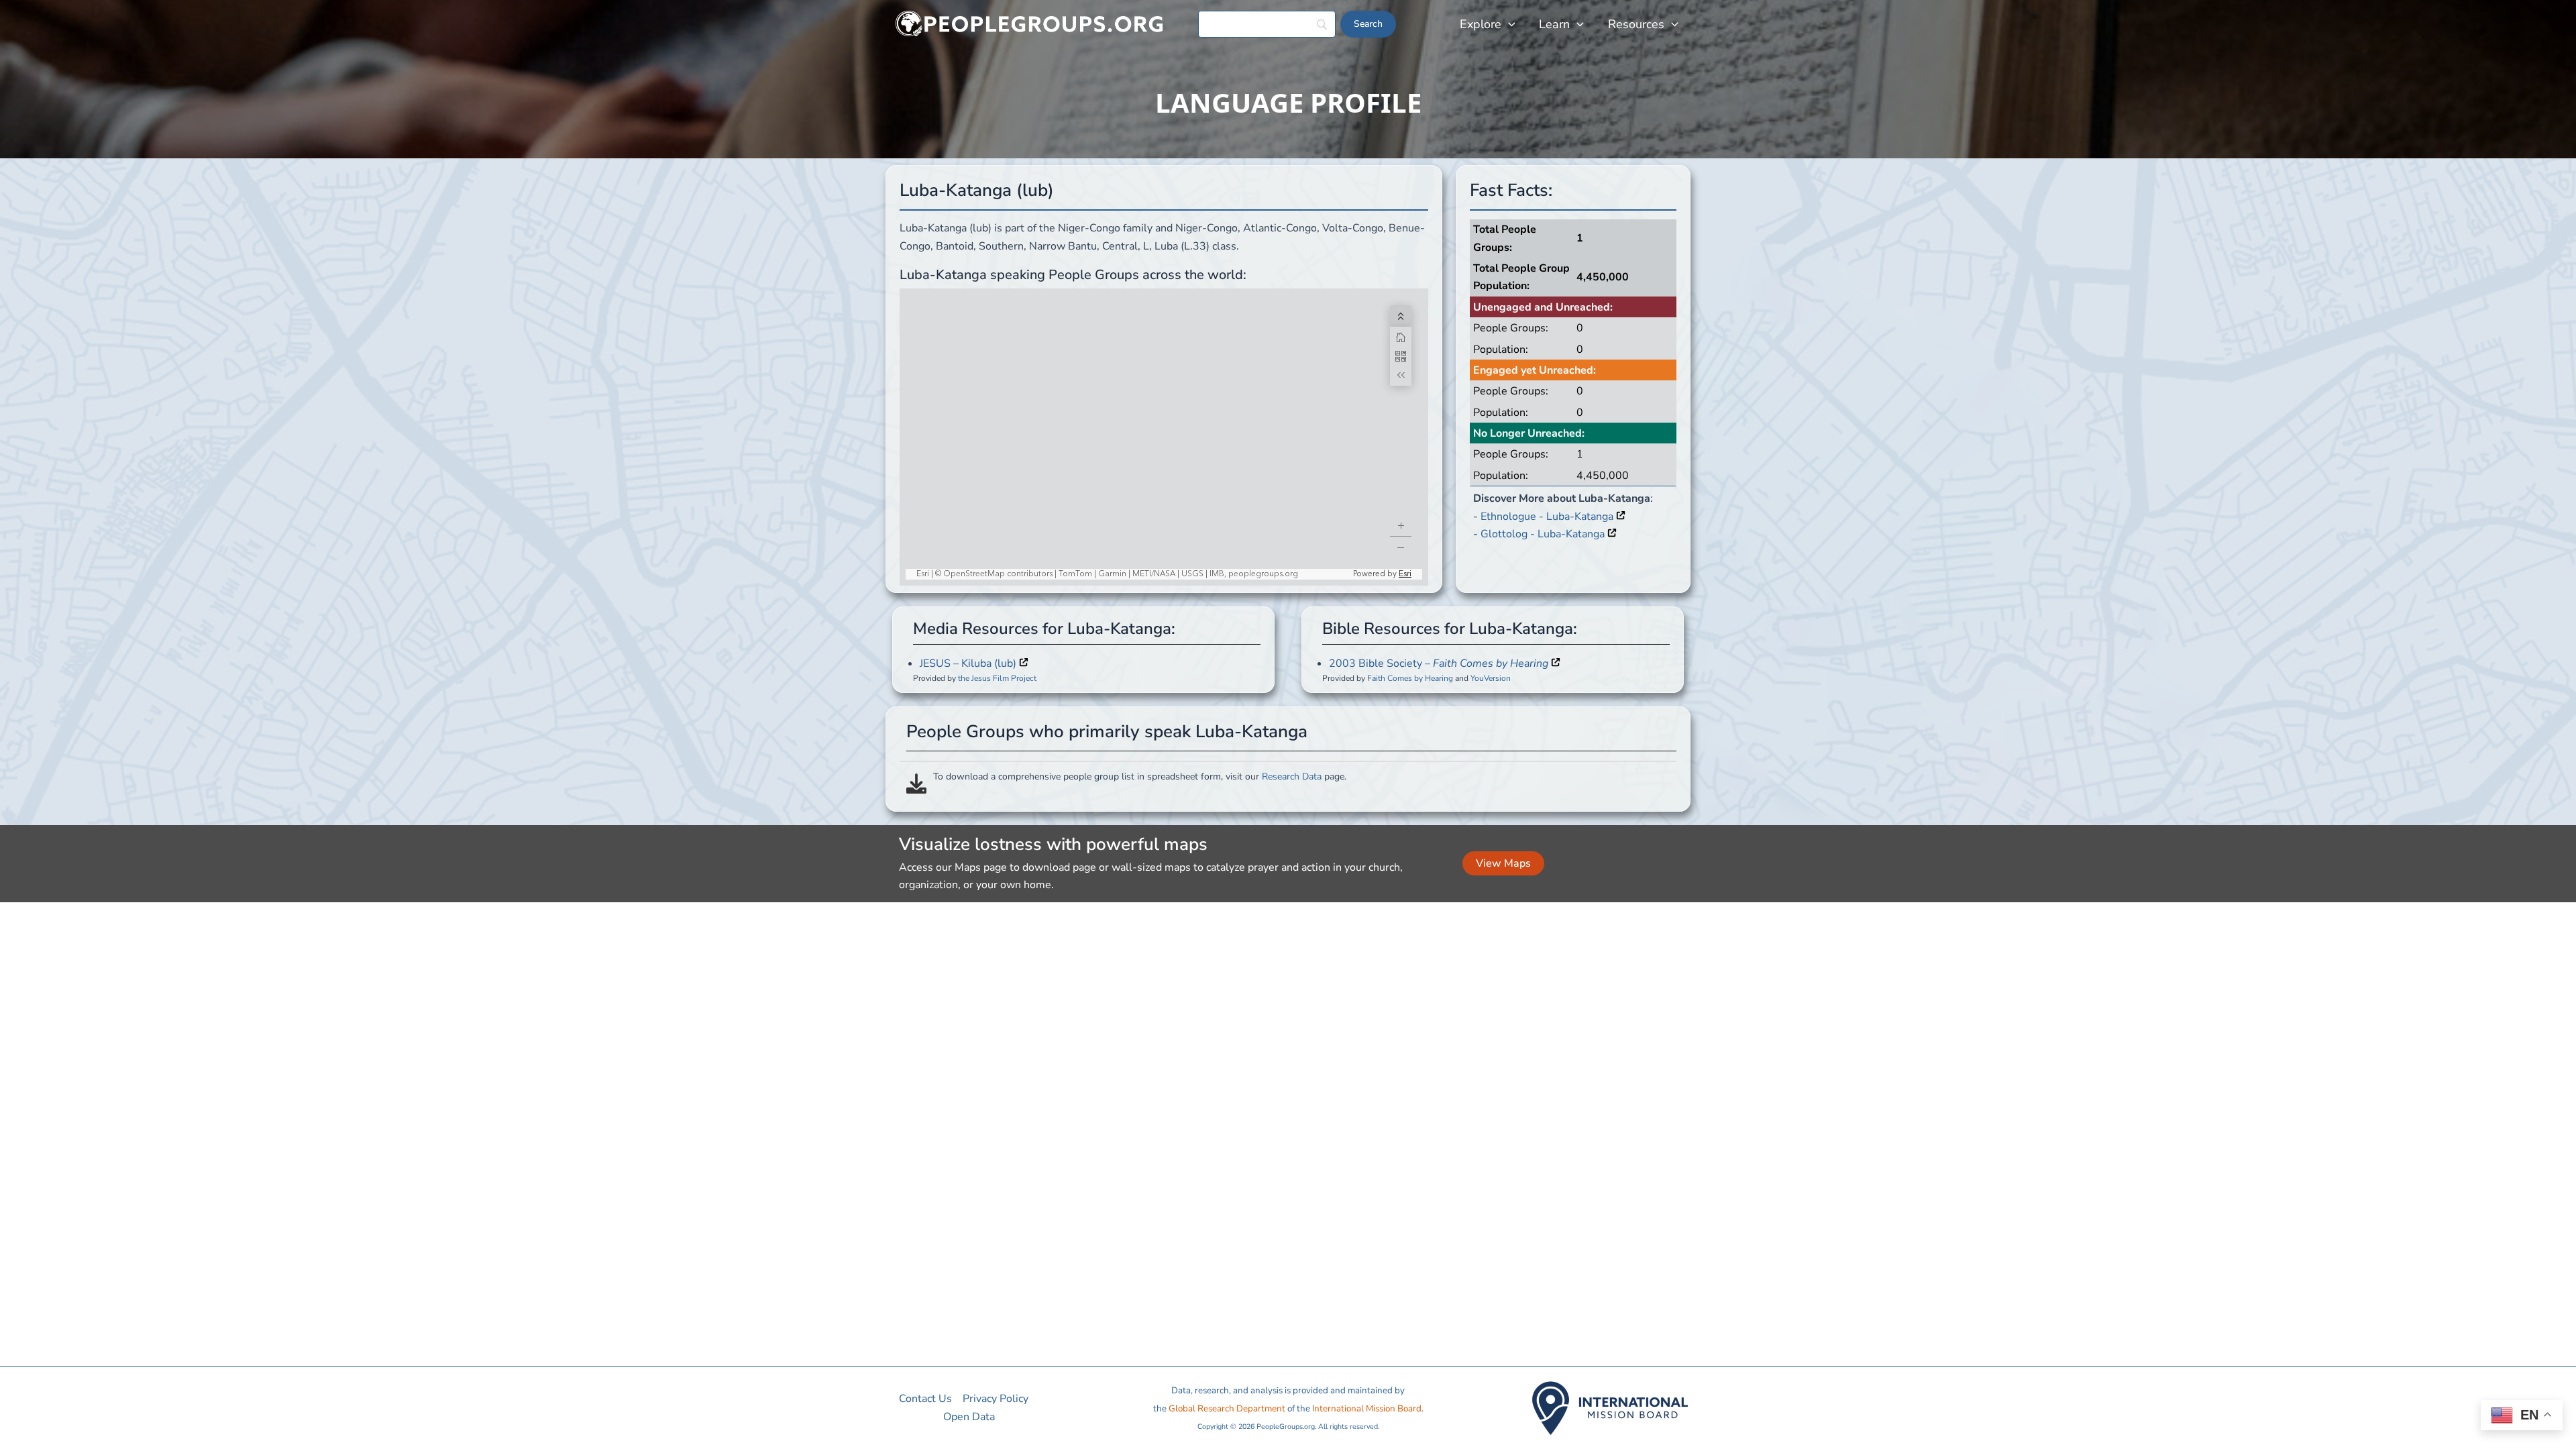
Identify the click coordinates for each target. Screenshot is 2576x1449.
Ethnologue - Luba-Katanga (1548, 517)
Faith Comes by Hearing (1410, 678)
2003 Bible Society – (1439, 663)
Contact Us (925, 1399)
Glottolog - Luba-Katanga (1544, 534)
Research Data (1292, 776)
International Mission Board (1367, 1409)
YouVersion (1491, 678)
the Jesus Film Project (997, 678)
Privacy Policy (996, 1399)
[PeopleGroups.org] (1030, 23)
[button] (1508, 24)
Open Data (969, 1417)
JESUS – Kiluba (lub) (969, 663)
